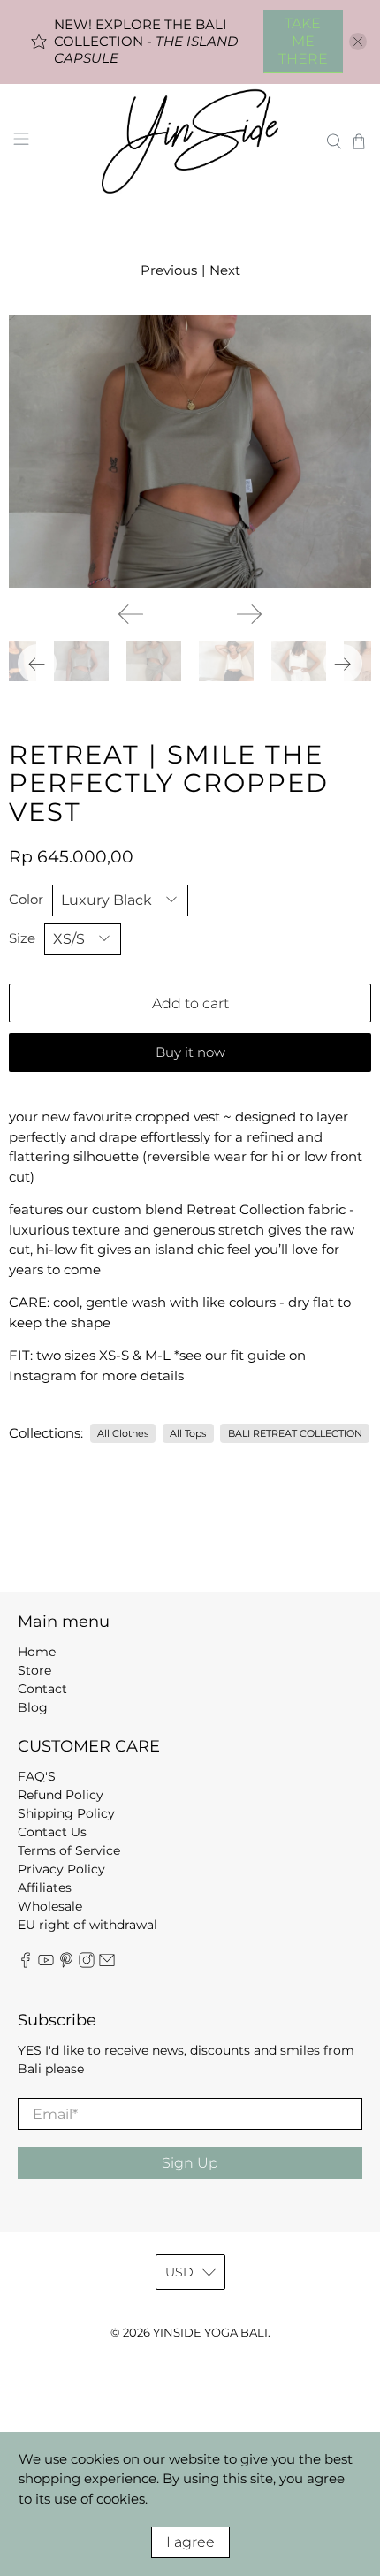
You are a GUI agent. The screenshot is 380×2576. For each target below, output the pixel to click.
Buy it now (190, 1052)
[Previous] (131, 614)
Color (26, 899)
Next (225, 270)
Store (34, 1670)
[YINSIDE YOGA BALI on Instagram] (87, 1964)
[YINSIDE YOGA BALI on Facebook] (26, 1964)
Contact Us (52, 1832)
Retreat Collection (246, 1209)
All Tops (188, 1433)
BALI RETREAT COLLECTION (295, 1433)
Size (22, 938)
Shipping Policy (66, 1813)
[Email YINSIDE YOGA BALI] (107, 1964)
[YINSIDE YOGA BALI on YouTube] (46, 1964)
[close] (358, 42)
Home (37, 1652)
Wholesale (50, 1906)
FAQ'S (37, 1776)
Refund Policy (61, 1795)
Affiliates (45, 1888)
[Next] (249, 614)
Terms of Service (69, 1850)
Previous (169, 270)
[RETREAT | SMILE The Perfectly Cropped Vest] (190, 452)
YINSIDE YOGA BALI (210, 2333)
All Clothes (123, 1433)
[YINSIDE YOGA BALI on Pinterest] (66, 1964)
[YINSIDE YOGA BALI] (190, 141)
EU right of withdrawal (87, 1925)
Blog (33, 1707)
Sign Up (190, 2163)
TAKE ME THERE (303, 41)
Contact (42, 1689)
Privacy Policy (61, 1869)
